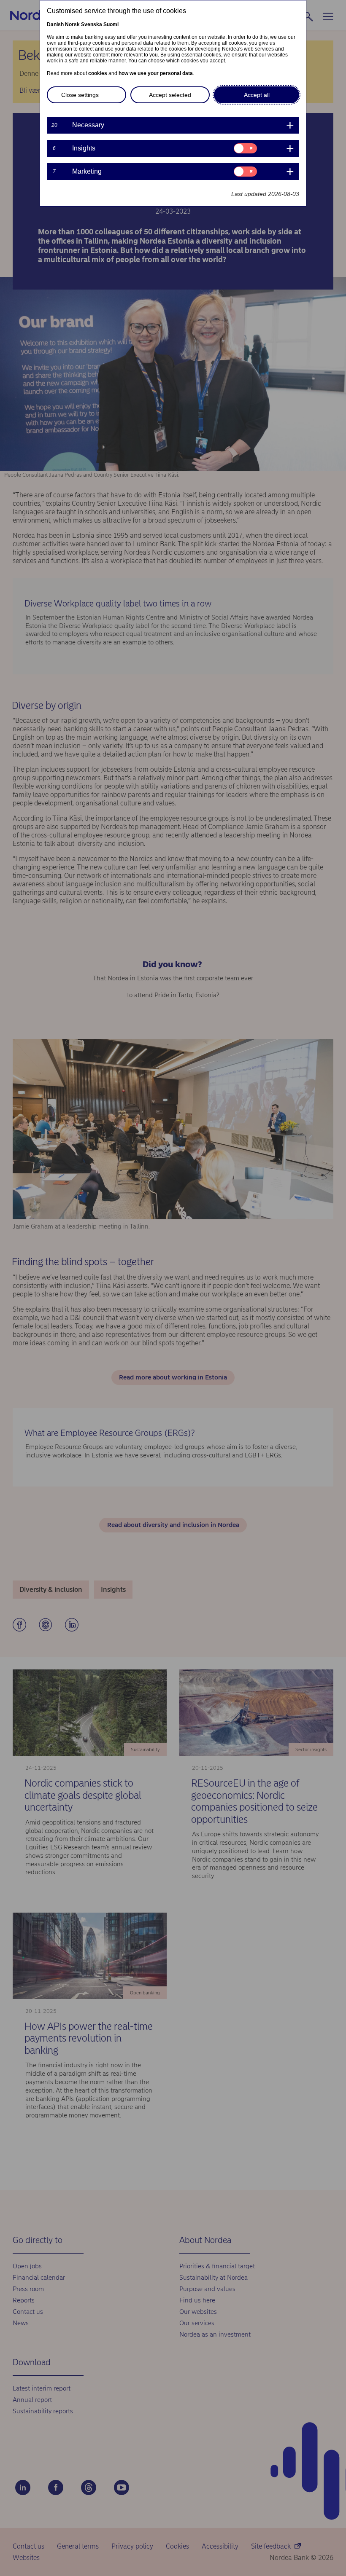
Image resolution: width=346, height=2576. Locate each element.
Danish (55, 24)
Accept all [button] (257, 95)
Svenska (92, 24)
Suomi (111, 24)
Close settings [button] (80, 95)
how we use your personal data (156, 73)
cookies (98, 73)
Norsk (72, 24)
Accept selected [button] (170, 95)
